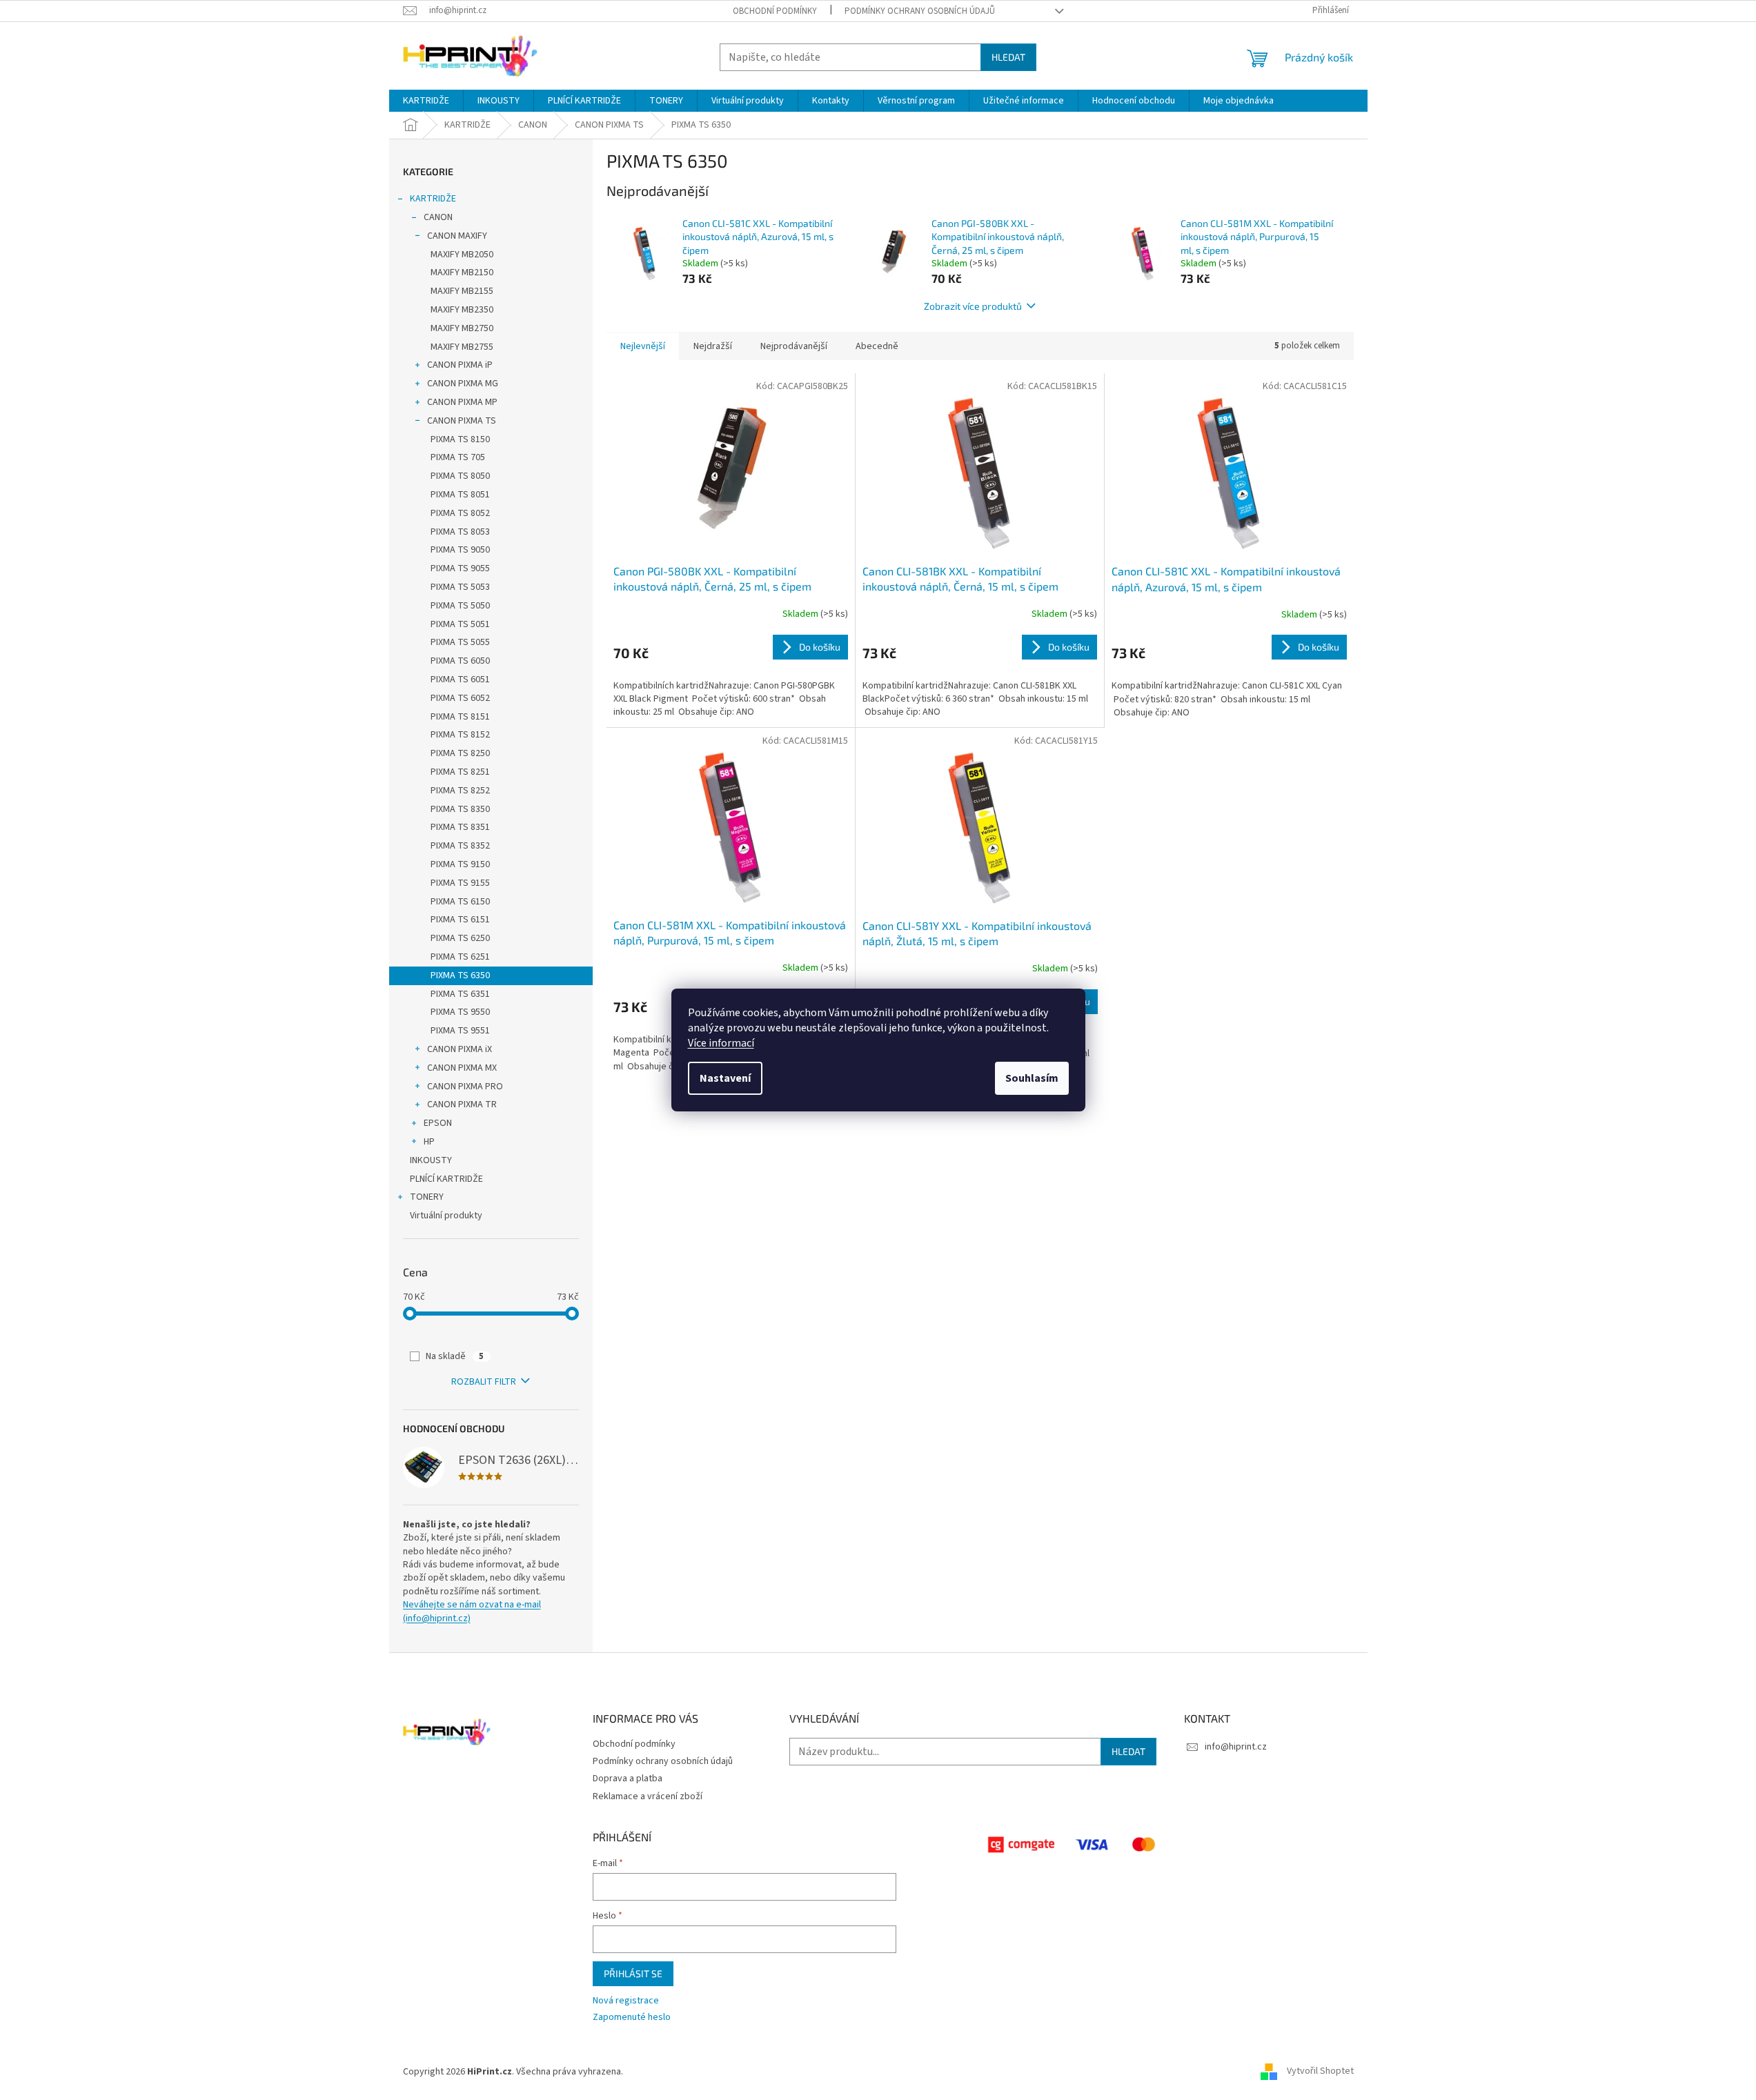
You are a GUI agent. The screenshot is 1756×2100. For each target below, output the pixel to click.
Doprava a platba (628, 1779)
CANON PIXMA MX (462, 1068)
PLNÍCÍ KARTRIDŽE (446, 1179)
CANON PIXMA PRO (465, 1087)
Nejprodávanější (794, 346)
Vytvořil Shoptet (1320, 2072)
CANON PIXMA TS (462, 421)
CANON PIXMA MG (463, 384)
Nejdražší (713, 346)
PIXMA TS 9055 (460, 568)
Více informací (721, 1043)
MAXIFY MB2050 (462, 255)
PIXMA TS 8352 (460, 846)
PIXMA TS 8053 (460, 532)
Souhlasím (1032, 1078)
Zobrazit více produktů (973, 306)
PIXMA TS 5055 (460, 642)
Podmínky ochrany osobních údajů (920, 11)
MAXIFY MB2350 (462, 310)
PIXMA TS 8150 (460, 439)
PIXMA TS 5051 (460, 624)
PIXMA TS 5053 (460, 587)
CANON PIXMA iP (460, 365)
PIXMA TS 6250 (460, 938)
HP (429, 1142)
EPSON (438, 1123)
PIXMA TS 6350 (460, 975)
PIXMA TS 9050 (460, 550)
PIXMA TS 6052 (460, 698)
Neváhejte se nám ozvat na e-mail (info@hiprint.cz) (472, 1612)
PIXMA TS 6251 (460, 957)
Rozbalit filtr (484, 1382)
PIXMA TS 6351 (460, 994)
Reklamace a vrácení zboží (648, 1796)
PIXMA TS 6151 (460, 920)
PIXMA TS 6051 (460, 680)
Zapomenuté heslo (632, 2018)
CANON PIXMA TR (462, 1105)
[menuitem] (426, 101)
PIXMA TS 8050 (460, 476)
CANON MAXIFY (457, 236)
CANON (438, 217)
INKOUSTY (431, 1160)
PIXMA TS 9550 (460, 1012)
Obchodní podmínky (775, 11)
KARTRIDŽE (433, 199)
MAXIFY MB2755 (462, 347)
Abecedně (877, 346)
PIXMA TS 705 (458, 457)
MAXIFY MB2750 (462, 328)
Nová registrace (626, 2001)
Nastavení (725, 1078)
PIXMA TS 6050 (460, 661)
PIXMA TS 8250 (460, 753)
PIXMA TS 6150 (460, 902)
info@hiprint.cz (1236, 1747)
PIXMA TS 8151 (460, 717)
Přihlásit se (633, 1973)
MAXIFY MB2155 (462, 291)
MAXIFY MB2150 (462, 273)
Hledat (1008, 57)
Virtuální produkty (446, 1216)
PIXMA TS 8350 (460, 809)
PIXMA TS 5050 (460, 606)
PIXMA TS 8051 (460, 495)
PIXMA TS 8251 (460, 772)
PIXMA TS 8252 (460, 791)
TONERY (427, 1197)
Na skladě (455, 1356)
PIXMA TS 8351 (460, 827)
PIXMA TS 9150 (460, 864)
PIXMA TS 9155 (460, 883)
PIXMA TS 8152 (460, 735)
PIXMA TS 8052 (460, 513)
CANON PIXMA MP (462, 402)
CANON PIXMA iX (460, 1049)
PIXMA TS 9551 (460, 1031)
